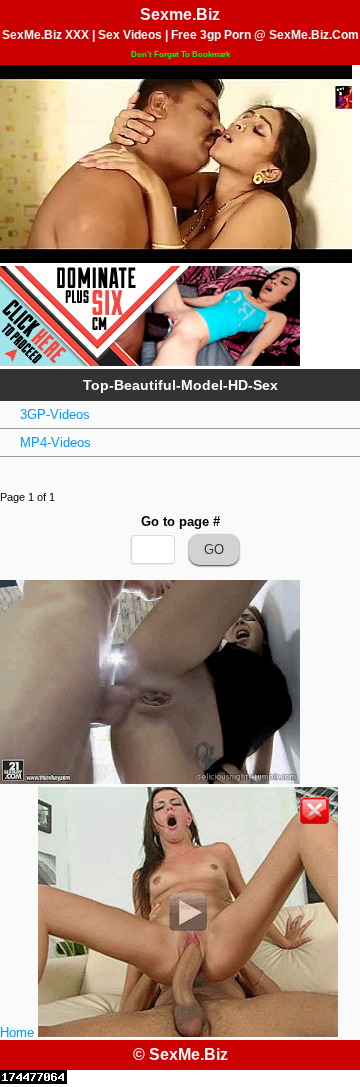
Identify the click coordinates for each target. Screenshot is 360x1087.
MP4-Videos (55, 442)
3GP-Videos (55, 414)
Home (17, 1032)
